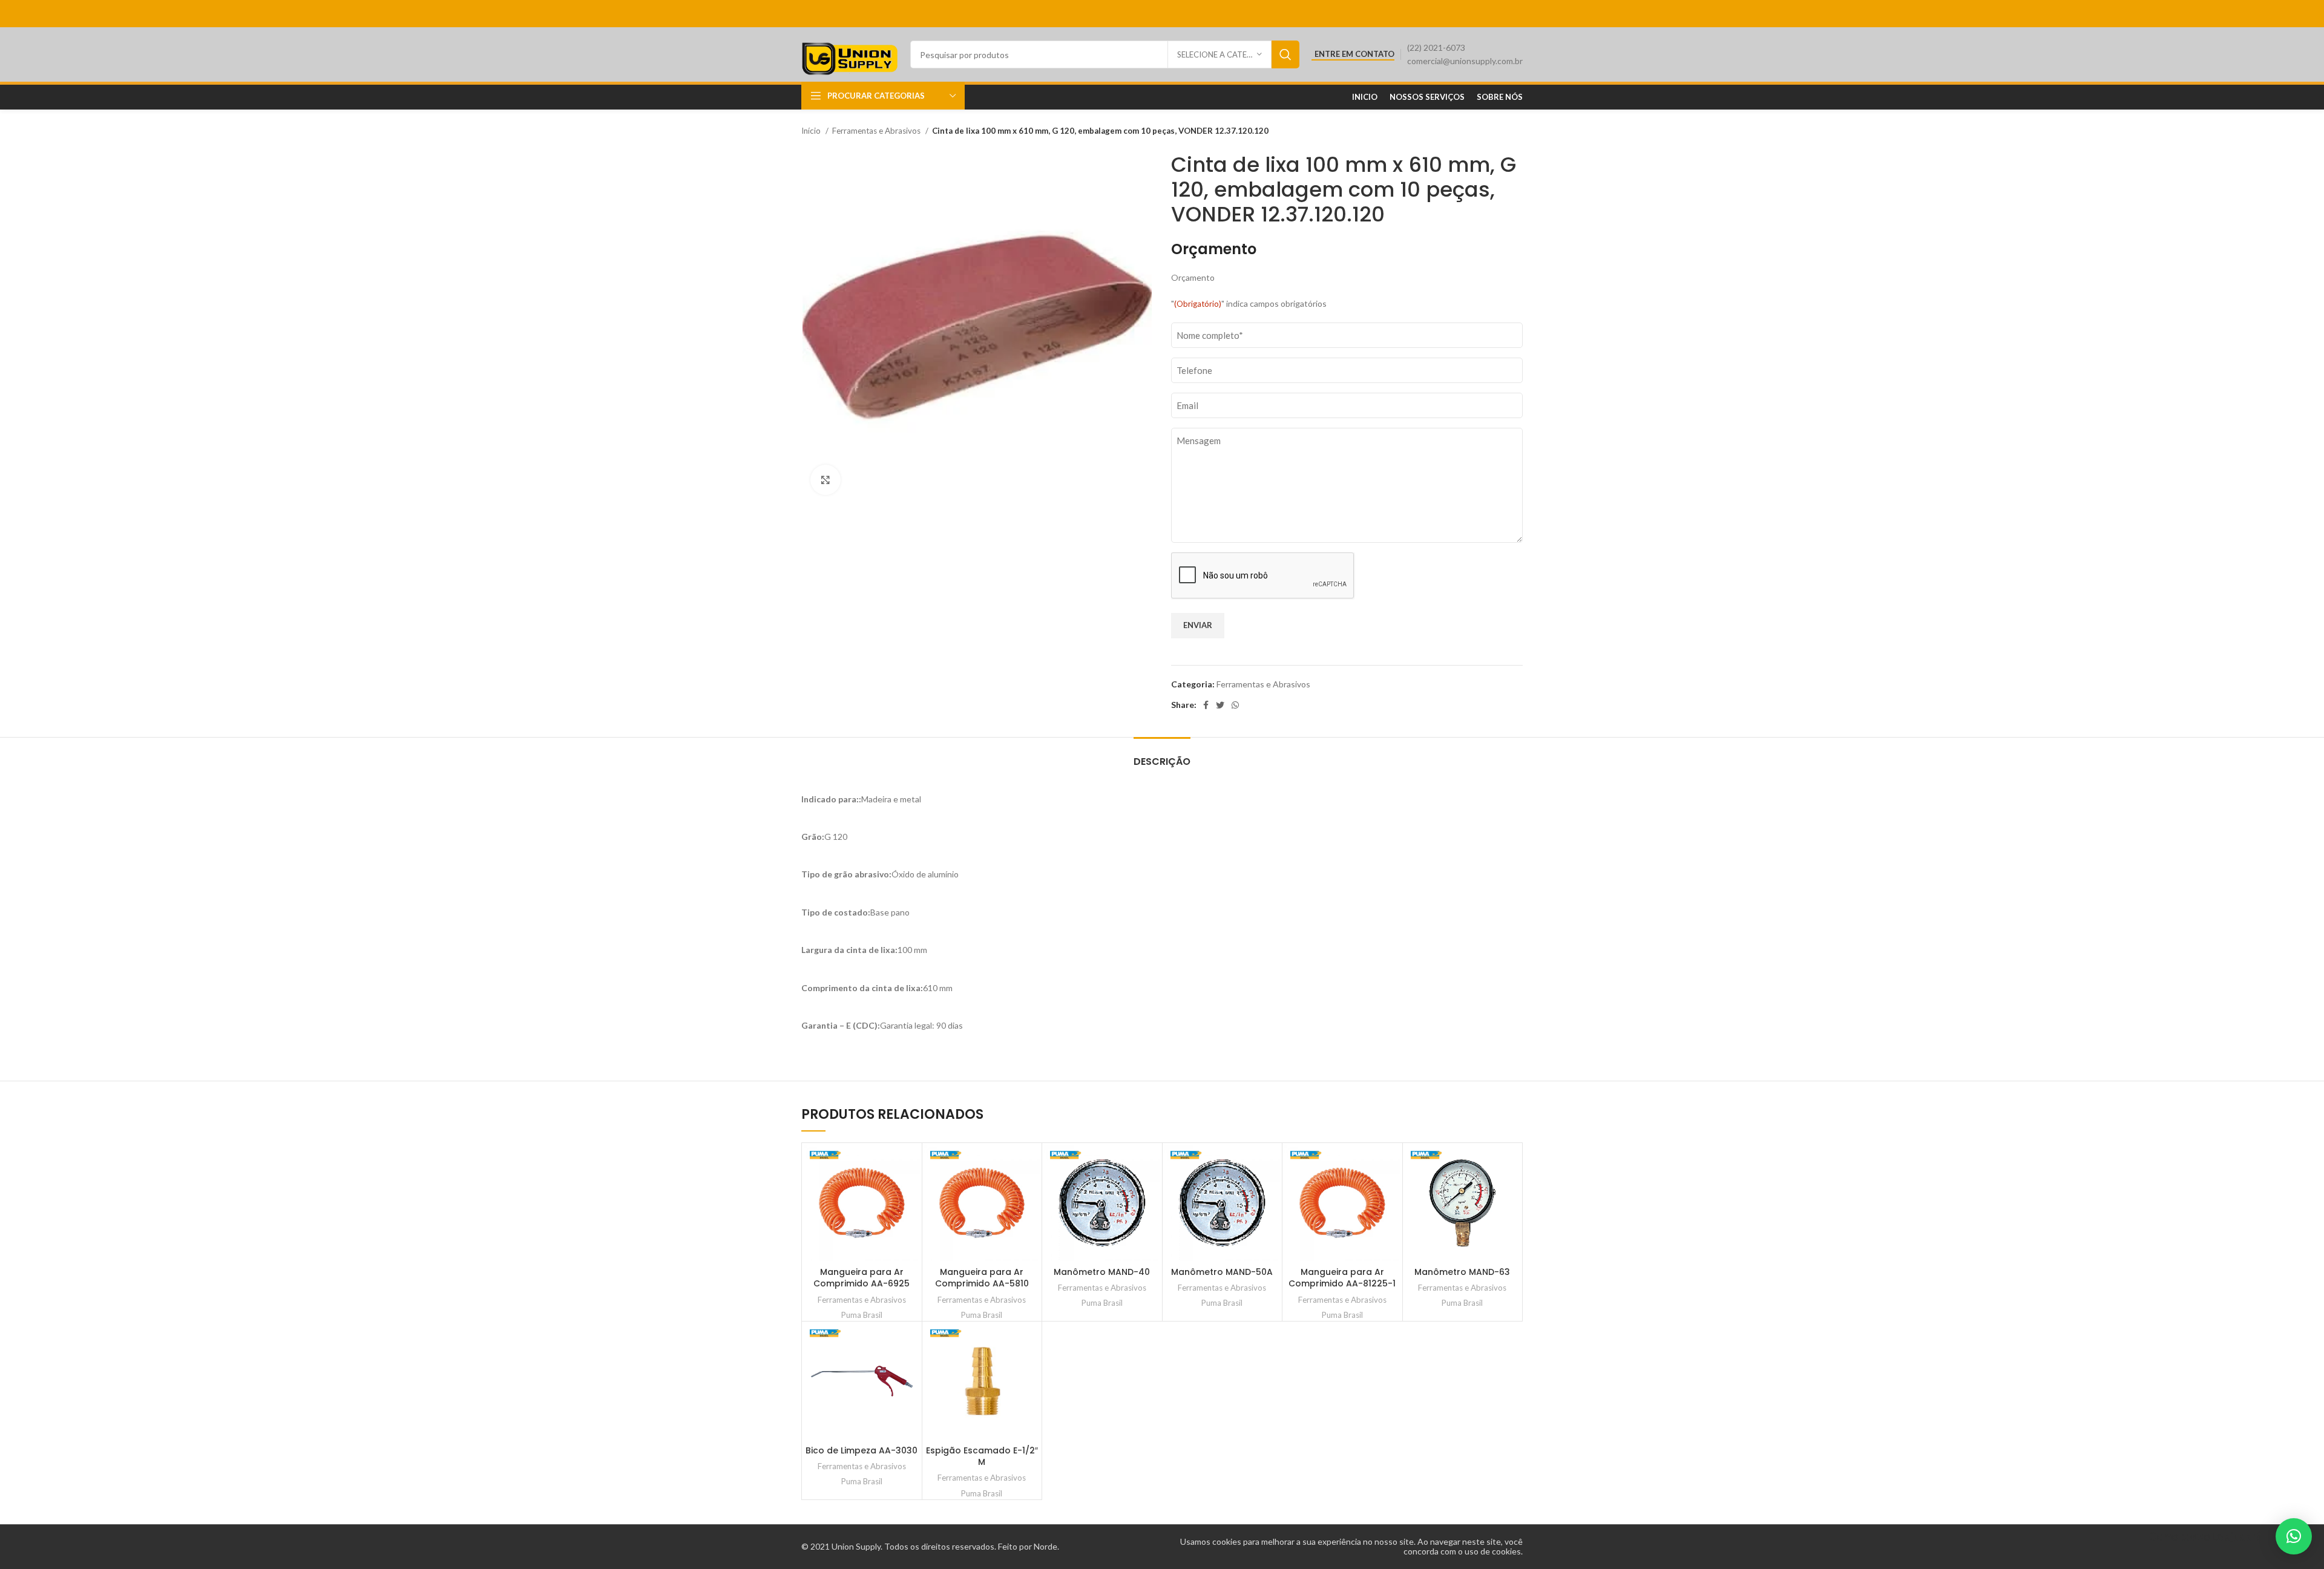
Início (812, 131)
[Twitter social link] (1220, 705)
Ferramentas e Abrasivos (877, 131)
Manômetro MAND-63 (1462, 1272)
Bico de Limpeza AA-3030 (862, 1450)
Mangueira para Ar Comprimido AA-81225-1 (1342, 1278)
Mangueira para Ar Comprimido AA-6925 (862, 1278)
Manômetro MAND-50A (1222, 1272)
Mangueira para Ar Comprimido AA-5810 (982, 1278)
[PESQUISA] (1285, 54)
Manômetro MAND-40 (1102, 1272)
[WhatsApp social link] (1235, 705)
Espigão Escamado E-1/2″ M (982, 1456)
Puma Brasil (862, 1315)
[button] (2294, 1536)
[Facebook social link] (1206, 705)
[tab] (1162, 755)
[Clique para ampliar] (826, 480)
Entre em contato (1354, 54)
